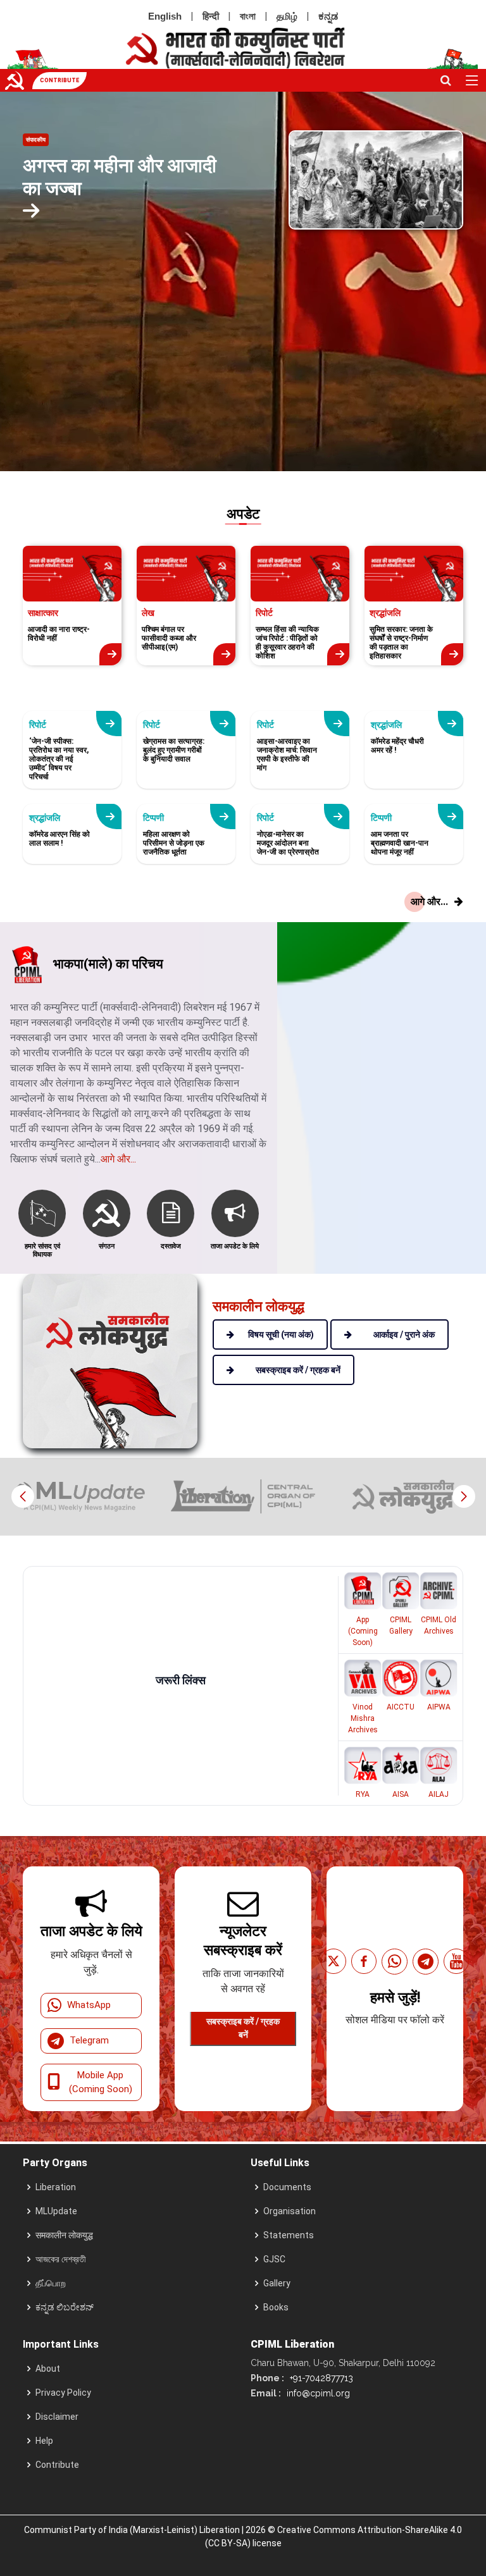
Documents (287, 2187)
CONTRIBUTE (59, 80)
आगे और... (118, 1159)
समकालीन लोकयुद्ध (64, 2235)
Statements (289, 2235)
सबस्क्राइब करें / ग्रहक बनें (243, 2028)
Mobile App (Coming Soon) (101, 2082)
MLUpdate (56, 2211)
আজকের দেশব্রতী (61, 2259)
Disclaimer (57, 2417)
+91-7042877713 (320, 2378)
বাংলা (248, 16)
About (48, 2369)
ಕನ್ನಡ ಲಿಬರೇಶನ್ (65, 2307)
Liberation (56, 2187)
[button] (464, 1496)
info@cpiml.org (317, 2393)
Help (44, 2441)
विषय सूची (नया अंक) (281, 1334)
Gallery (277, 2283)
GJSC (274, 2259)
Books (276, 2307)
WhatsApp (89, 2005)
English (165, 16)
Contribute (57, 2465)
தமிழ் (287, 16)
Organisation (290, 2211)
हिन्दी (211, 16)
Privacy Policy (63, 2393)
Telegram (89, 2040)
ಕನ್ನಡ (328, 16)
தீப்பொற (51, 2283)
